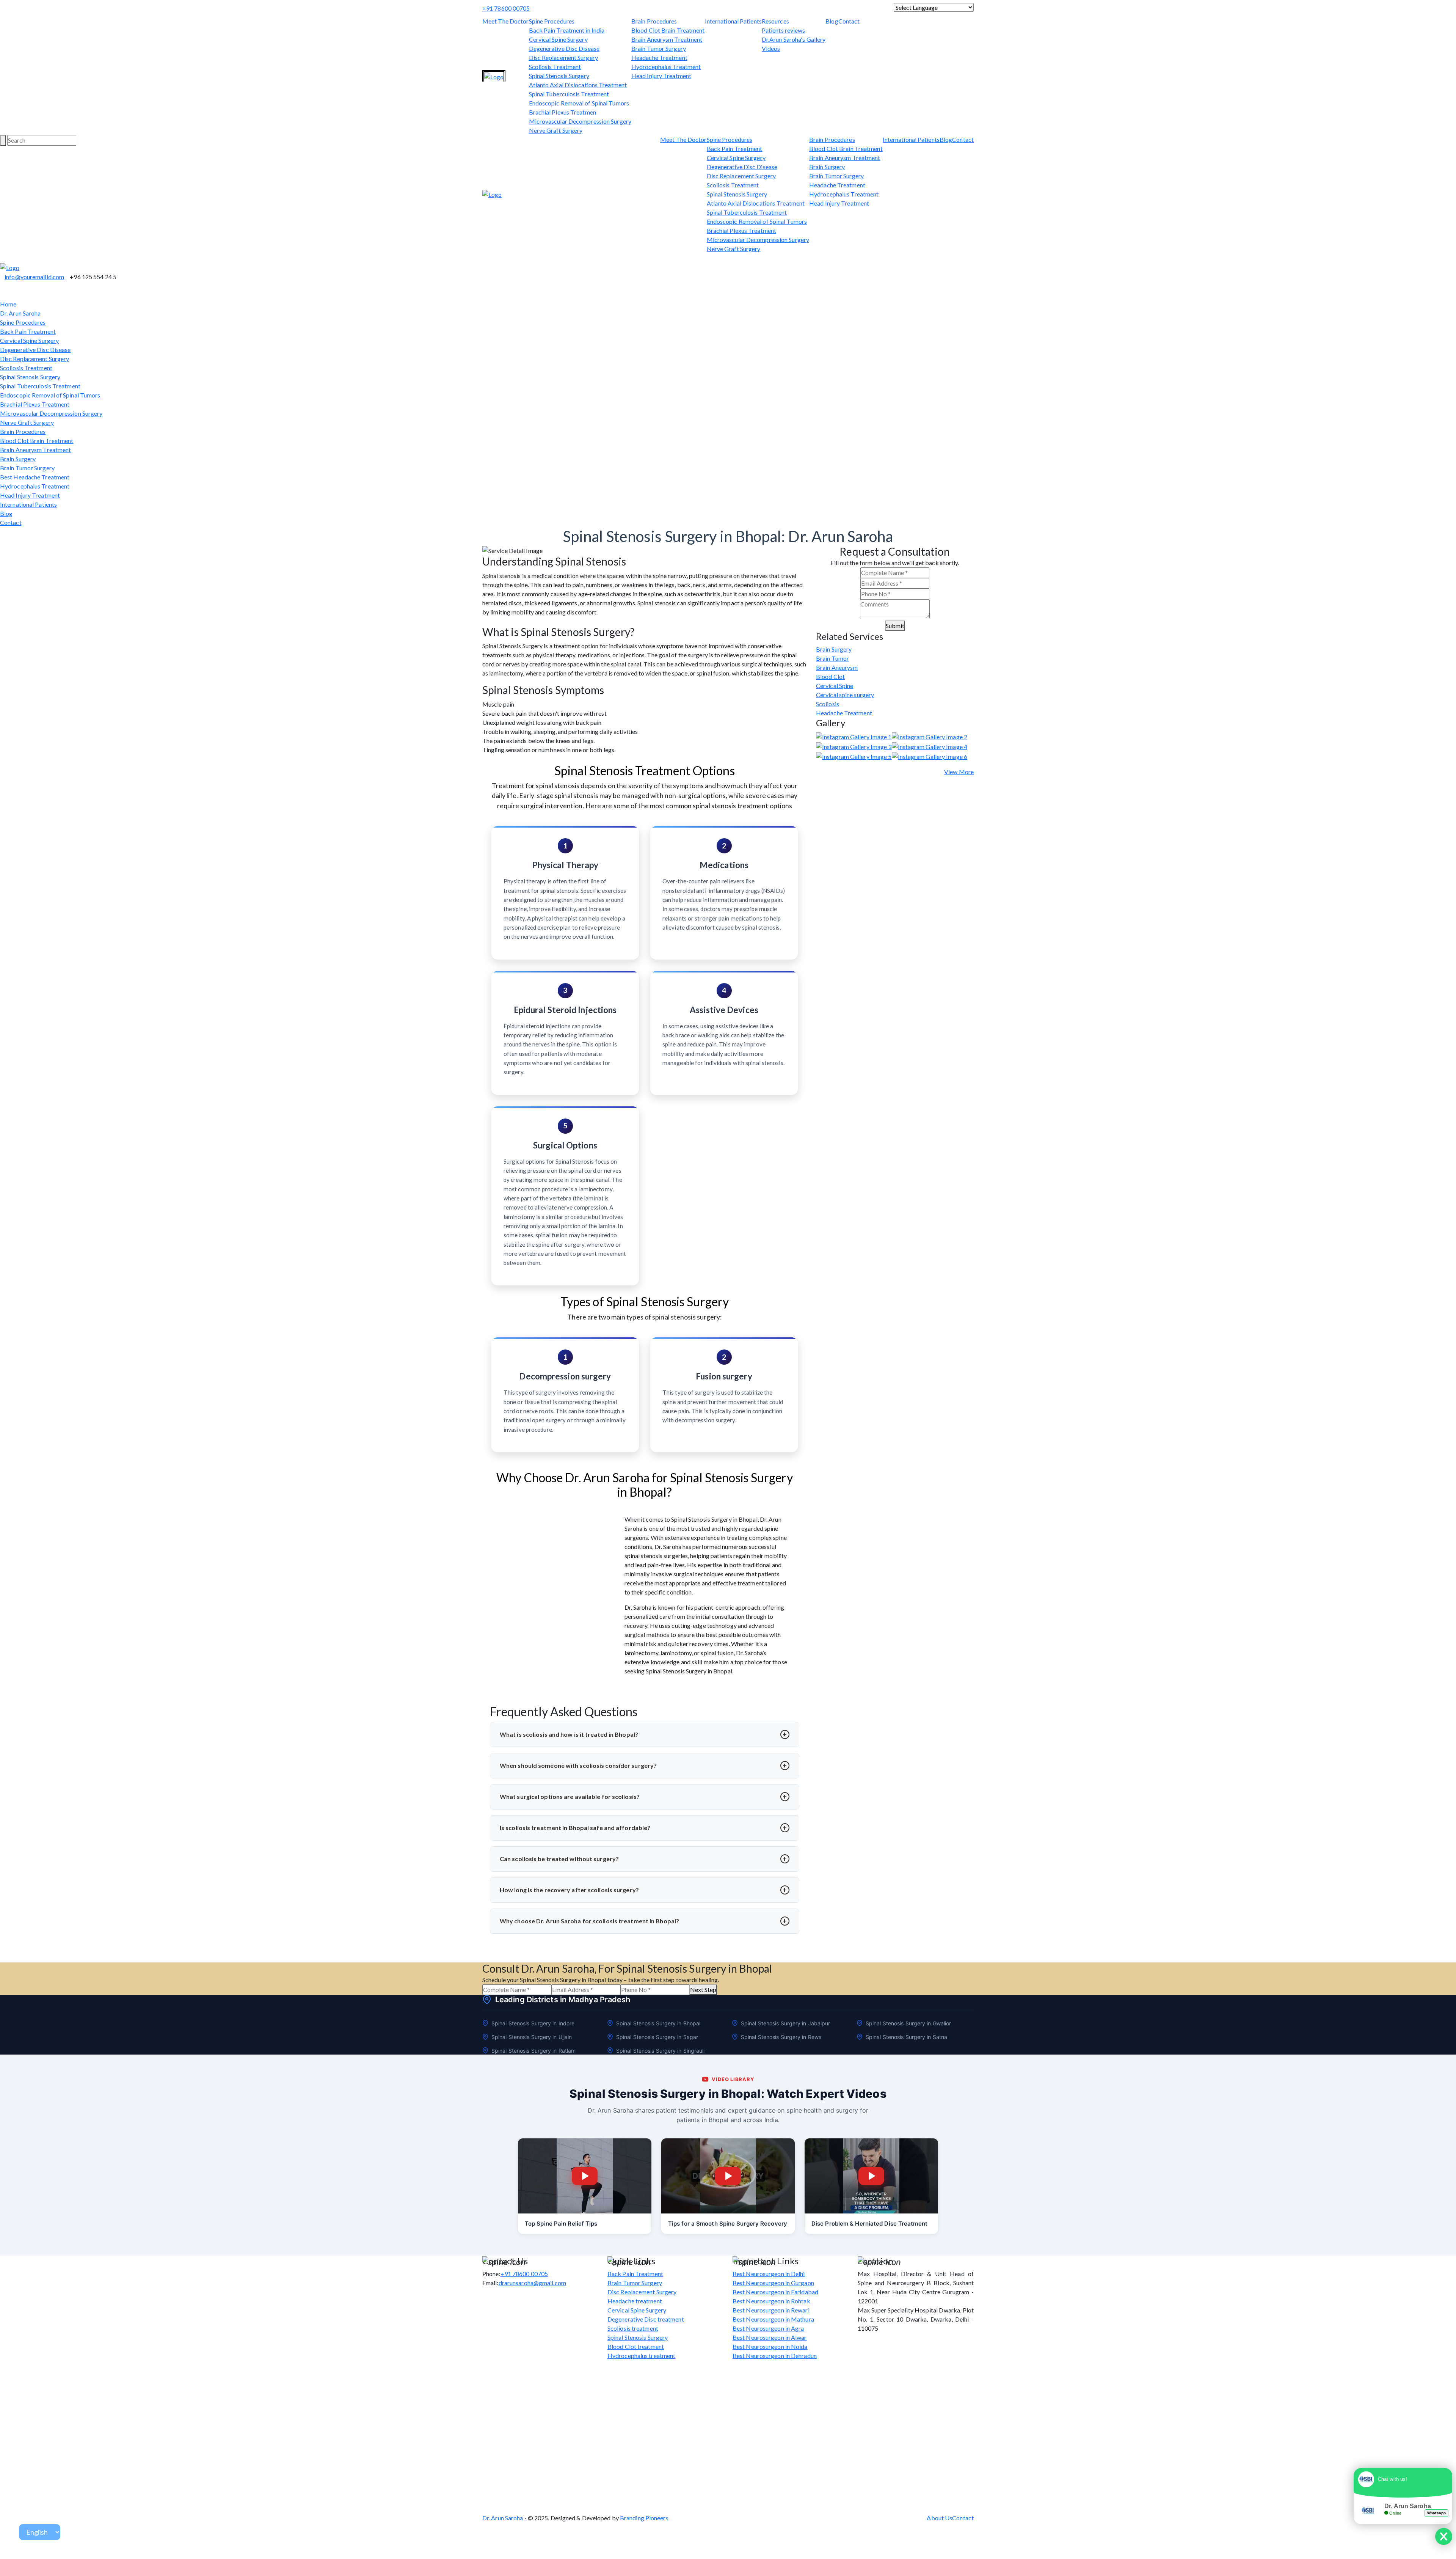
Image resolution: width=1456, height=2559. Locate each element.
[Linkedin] (716, 8)
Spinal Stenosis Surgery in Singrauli (661, 2051)
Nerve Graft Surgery (556, 130)
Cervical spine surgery (845, 695)
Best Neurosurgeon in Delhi (769, 2274)
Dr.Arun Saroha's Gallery (794, 39)
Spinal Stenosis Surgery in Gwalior (908, 2023)
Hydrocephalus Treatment (666, 67)
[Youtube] (11, 258)
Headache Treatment (659, 57)
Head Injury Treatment (661, 76)
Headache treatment (635, 2301)
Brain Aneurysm (837, 667)
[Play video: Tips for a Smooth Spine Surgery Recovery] (728, 2176)
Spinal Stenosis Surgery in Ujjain (532, 2037)
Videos (771, 48)
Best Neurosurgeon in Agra (768, 2328)
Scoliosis (828, 704)
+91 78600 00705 (506, 8)
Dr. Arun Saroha (20, 313)
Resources (775, 21)
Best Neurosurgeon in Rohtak (771, 2301)
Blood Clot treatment (636, 2346)
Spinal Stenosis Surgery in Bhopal (658, 2023)
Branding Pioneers (644, 2518)
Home (8, 304)
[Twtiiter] (2, 258)
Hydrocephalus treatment (641, 2356)
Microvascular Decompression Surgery (580, 121)
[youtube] (702, 8)
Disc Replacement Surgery (563, 57)
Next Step (703, 1990)
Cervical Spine (835, 686)
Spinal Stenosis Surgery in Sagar (657, 2037)
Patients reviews (784, 30)
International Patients (733, 21)
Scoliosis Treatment (555, 67)
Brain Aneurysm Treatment (667, 39)
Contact (849, 21)
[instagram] (711, 8)
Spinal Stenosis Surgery (559, 76)
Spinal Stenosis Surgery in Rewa (781, 2037)
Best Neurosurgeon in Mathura (773, 2319)
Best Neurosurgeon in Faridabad (775, 2292)
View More (959, 772)
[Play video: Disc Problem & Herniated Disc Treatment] (871, 2176)
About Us (939, 2518)
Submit (895, 626)
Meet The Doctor (506, 21)
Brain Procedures (654, 21)
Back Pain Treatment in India (567, 30)
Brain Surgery (827, 167)
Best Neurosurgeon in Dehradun (775, 2356)
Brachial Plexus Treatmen (562, 112)
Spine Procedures (552, 21)
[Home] (494, 77)
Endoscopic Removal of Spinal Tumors (579, 103)
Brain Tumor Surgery (659, 48)
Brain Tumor (832, 658)
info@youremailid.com (34, 277)
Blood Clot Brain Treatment (668, 30)
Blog (832, 21)
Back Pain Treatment (735, 148)
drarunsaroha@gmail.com (532, 2283)
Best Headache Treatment (35, 477)
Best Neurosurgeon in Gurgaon (773, 2283)
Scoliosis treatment (633, 2328)
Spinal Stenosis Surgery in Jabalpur (786, 2023)
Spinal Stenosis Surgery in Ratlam (533, 2051)
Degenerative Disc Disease (564, 48)
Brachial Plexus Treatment (742, 230)
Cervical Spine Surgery (558, 39)
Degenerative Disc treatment (646, 2319)
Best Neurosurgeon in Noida (770, 2346)
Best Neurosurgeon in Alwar (770, 2337)
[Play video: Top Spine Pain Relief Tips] (585, 2176)
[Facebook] (707, 8)
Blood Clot (830, 676)
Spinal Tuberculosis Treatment (569, 94)
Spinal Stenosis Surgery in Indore (533, 2023)
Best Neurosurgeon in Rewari (771, 2310)
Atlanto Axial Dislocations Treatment (578, 85)
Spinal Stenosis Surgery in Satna (906, 2037)
